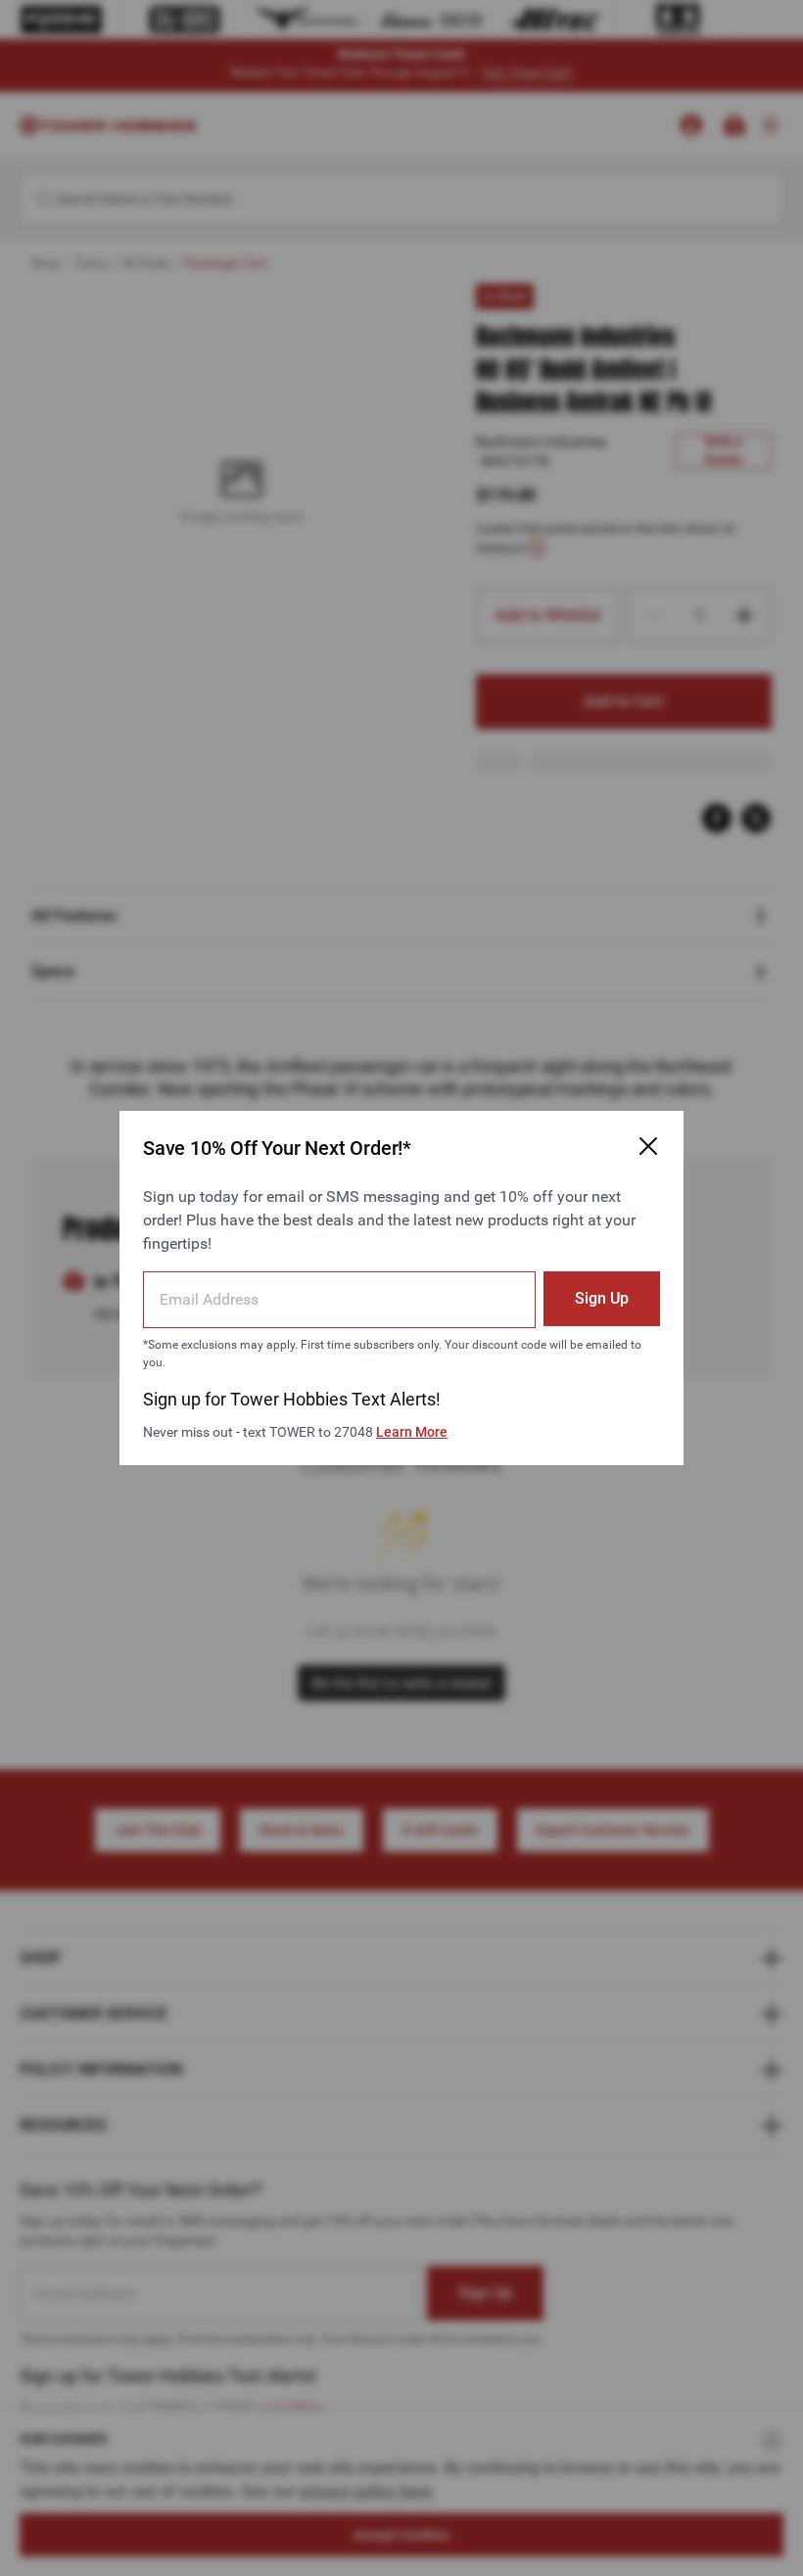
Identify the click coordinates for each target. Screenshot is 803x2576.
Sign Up (602, 1298)
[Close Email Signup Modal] (648, 1146)
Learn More (412, 1432)
